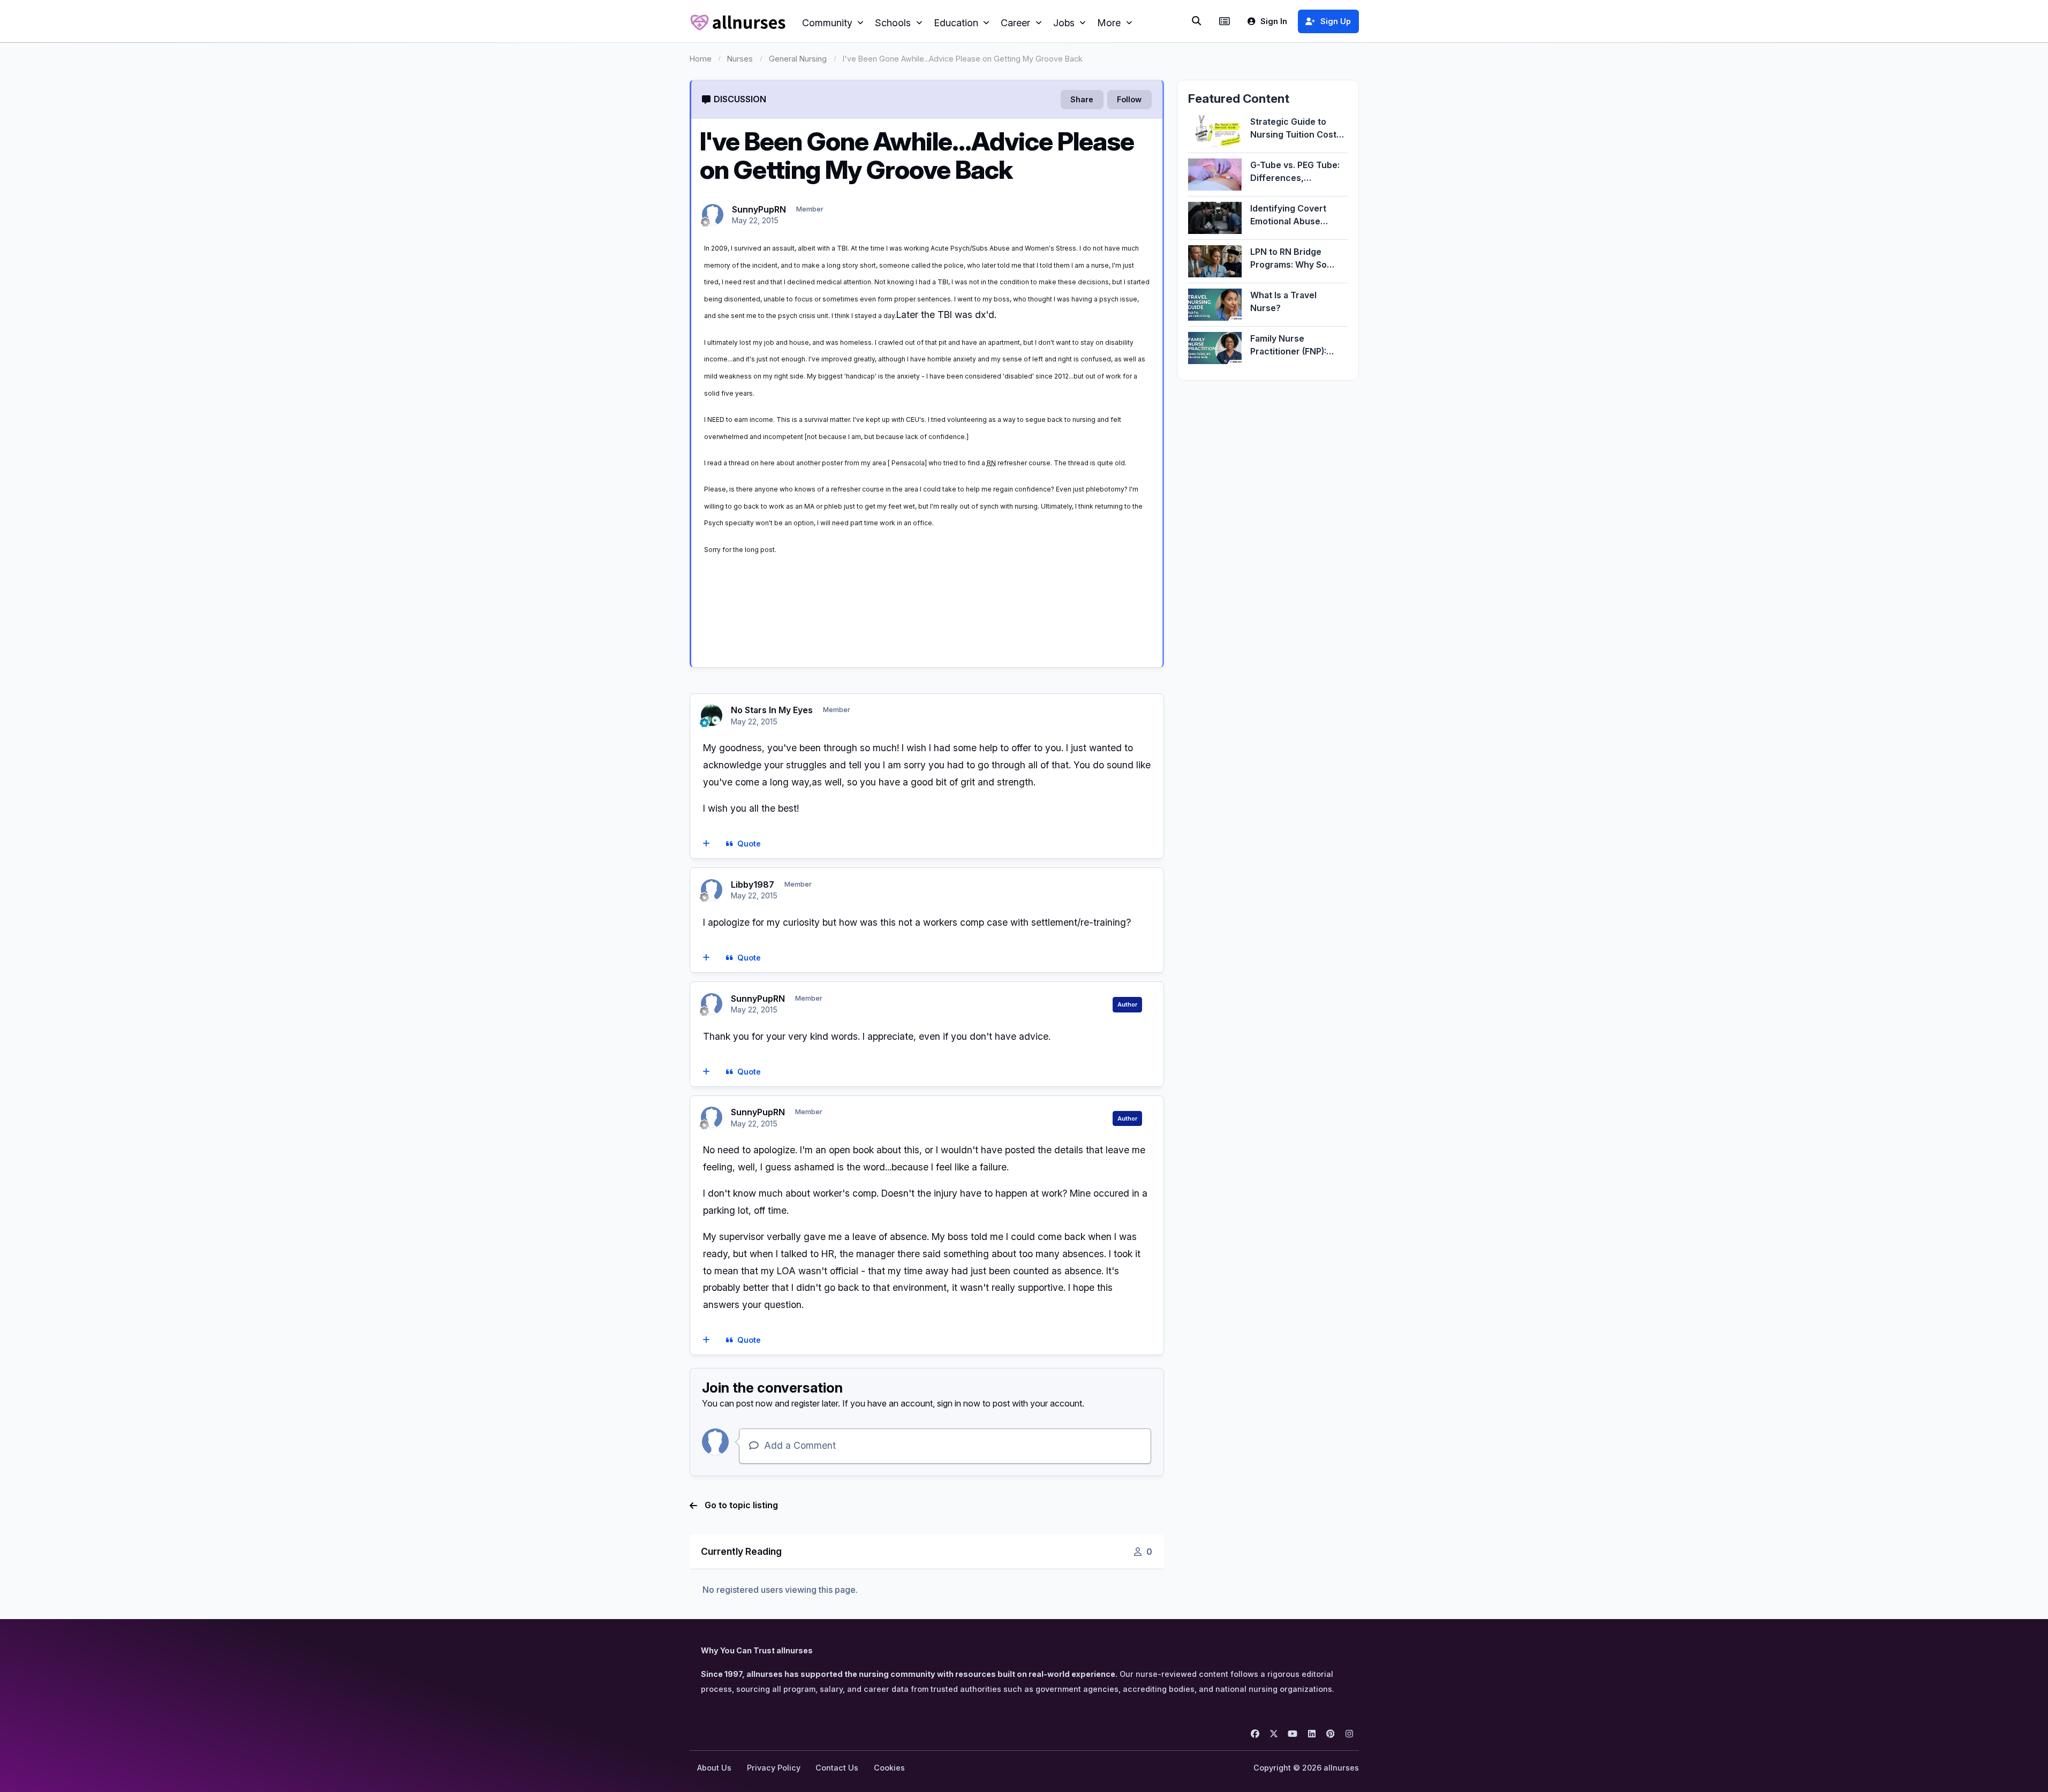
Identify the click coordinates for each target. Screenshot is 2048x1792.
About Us (714, 1768)
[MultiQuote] (706, 844)
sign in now (959, 1403)
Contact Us (837, 1768)
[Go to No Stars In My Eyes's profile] (712, 715)
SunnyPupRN (759, 209)
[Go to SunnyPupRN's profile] (713, 215)
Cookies (889, 1768)
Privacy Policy (774, 1768)
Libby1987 (753, 884)
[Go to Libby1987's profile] (712, 890)
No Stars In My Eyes (772, 710)
